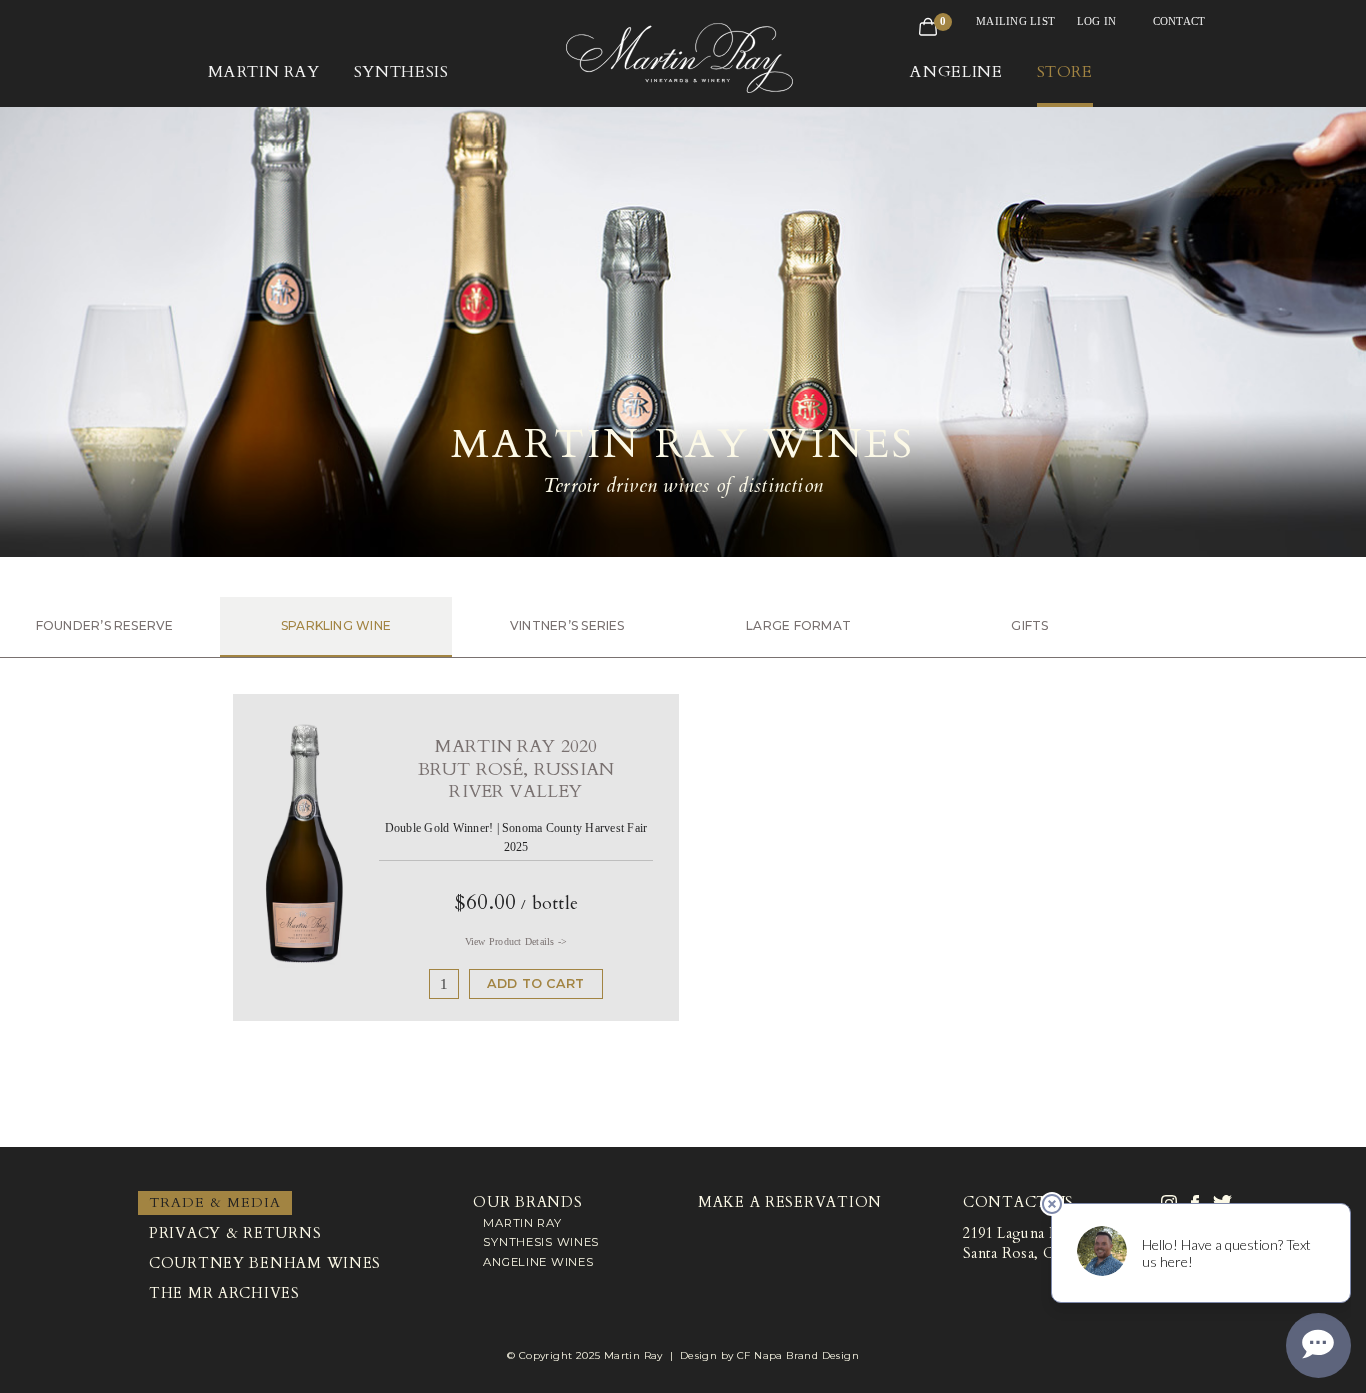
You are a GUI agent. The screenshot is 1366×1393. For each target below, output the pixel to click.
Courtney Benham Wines (265, 1263)
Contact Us (1018, 1202)
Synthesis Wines (541, 1242)
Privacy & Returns (235, 1233)
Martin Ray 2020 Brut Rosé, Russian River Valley (516, 769)
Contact (1179, 21)
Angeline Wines (538, 1262)
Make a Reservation (790, 1202)
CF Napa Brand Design (798, 1355)
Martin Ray (522, 1223)
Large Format (798, 625)
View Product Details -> (516, 941)
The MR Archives (224, 1293)
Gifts (1029, 625)
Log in (1096, 21)
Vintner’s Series (567, 625)
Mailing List (1015, 21)
